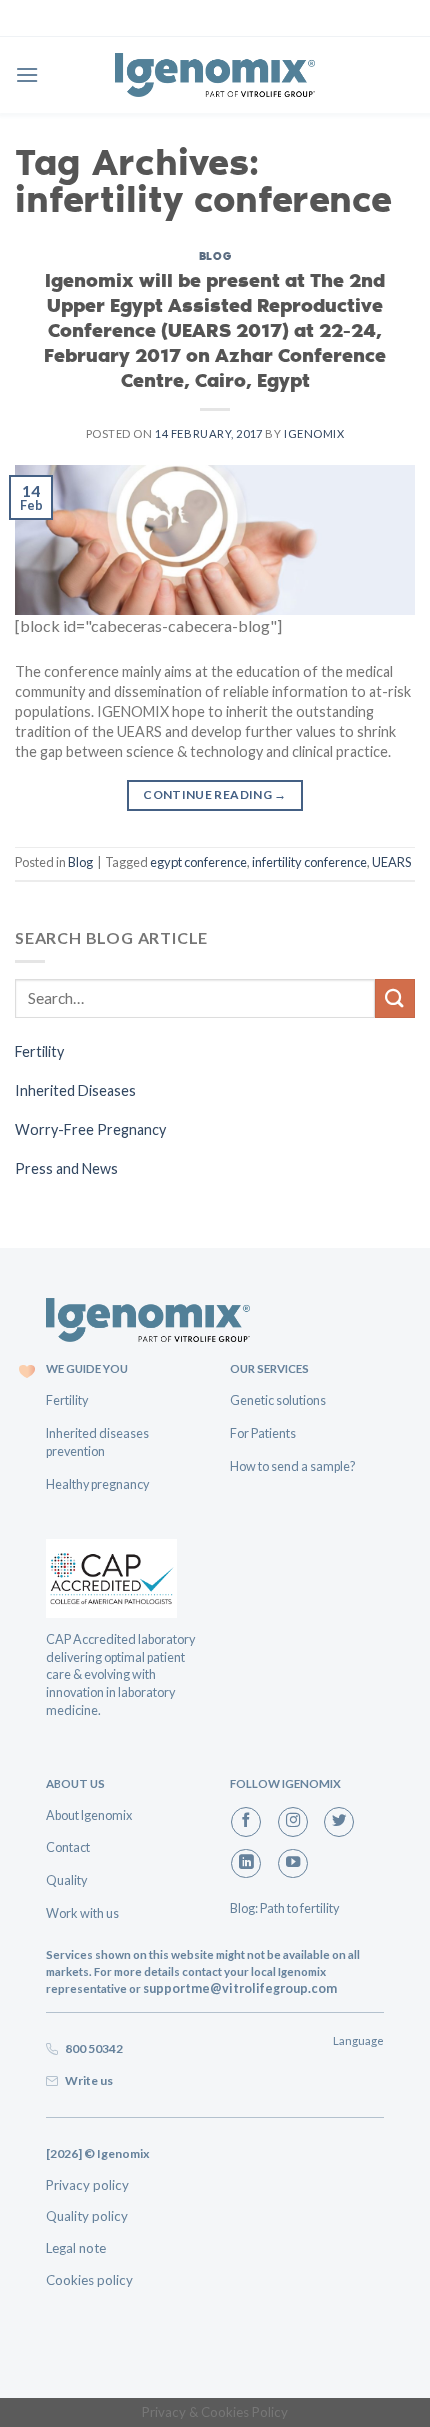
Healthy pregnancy (97, 1484)
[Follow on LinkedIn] (246, 1864)
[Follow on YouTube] (293, 1864)
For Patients (263, 1433)
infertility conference (309, 862)
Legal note (76, 2248)
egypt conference (198, 862)
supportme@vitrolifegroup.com (240, 1988)
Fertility (39, 1051)
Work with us (82, 1913)
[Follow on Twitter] (339, 1822)
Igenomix (314, 433)
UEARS (391, 862)
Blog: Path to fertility (284, 1908)
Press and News (66, 1168)
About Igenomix (89, 1815)
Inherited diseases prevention (97, 1442)
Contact (68, 1847)
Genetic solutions (278, 1400)
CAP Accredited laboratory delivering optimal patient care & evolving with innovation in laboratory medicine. (120, 1674)
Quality (66, 1880)
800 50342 (92, 2048)
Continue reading (215, 794)
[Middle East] (215, 74)
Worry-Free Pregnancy (90, 1129)
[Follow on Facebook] (246, 1822)
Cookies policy (89, 2280)
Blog (215, 255)
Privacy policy (87, 2185)
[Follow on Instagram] (293, 1822)
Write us (87, 2080)
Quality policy (87, 2216)
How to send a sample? (293, 1466)
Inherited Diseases (75, 1090)
